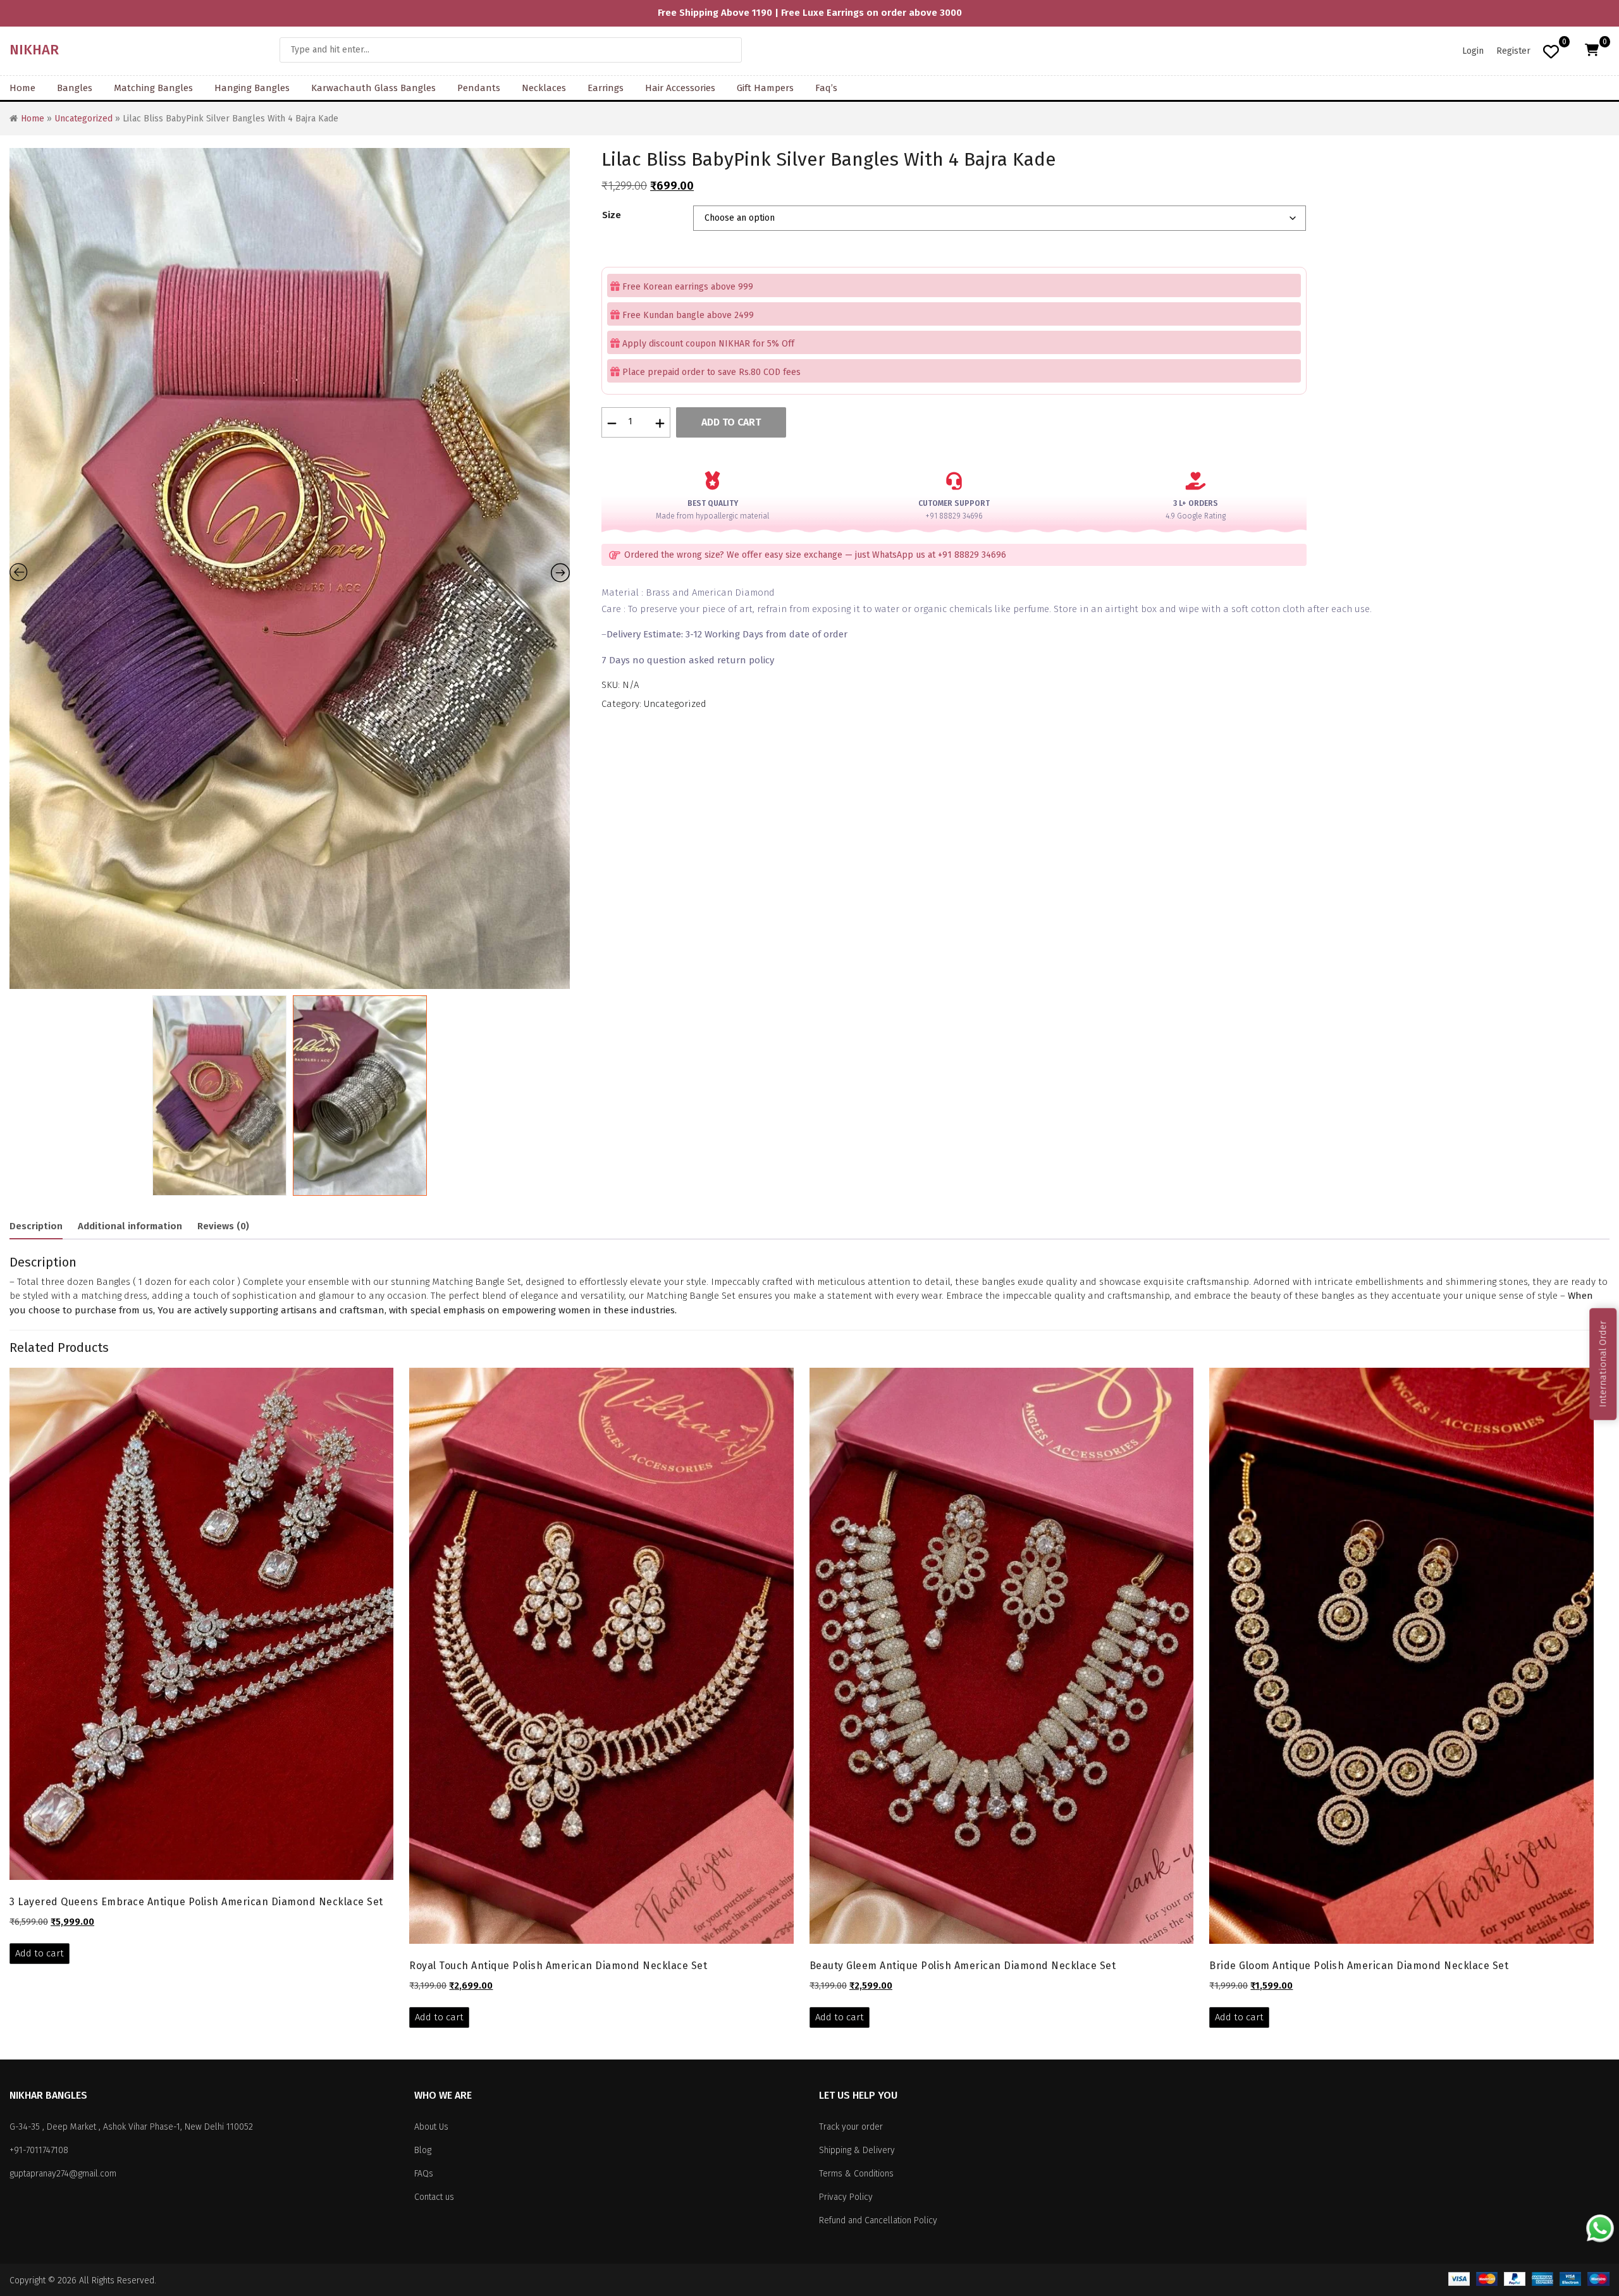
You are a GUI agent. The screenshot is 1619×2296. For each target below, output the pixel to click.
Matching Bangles (153, 88)
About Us (431, 2127)
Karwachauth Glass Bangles (373, 88)
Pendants (479, 88)
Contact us (434, 2197)
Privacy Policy (846, 2197)
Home (22, 88)
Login (1473, 51)
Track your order (851, 2127)
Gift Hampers (765, 88)
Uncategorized (83, 119)
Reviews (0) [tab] (223, 1226)
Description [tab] (36, 1226)
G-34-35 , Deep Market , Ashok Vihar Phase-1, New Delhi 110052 (131, 2127)
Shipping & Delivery (857, 2150)
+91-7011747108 (39, 2150)
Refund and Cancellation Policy (878, 2220)
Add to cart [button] (40, 1953)
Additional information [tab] (130, 1226)
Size (612, 215)
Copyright (28, 2281)
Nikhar (34, 50)
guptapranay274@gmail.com (63, 2174)
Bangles (75, 88)
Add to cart (731, 422)
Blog (423, 2150)
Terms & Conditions (856, 2174)
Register (1513, 51)
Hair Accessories (680, 88)
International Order (1603, 1364)
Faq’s (826, 88)
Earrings (606, 88)
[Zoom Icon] (290, 568)
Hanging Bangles (252, 88)
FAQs (424, 2174)
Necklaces (544, 88)
